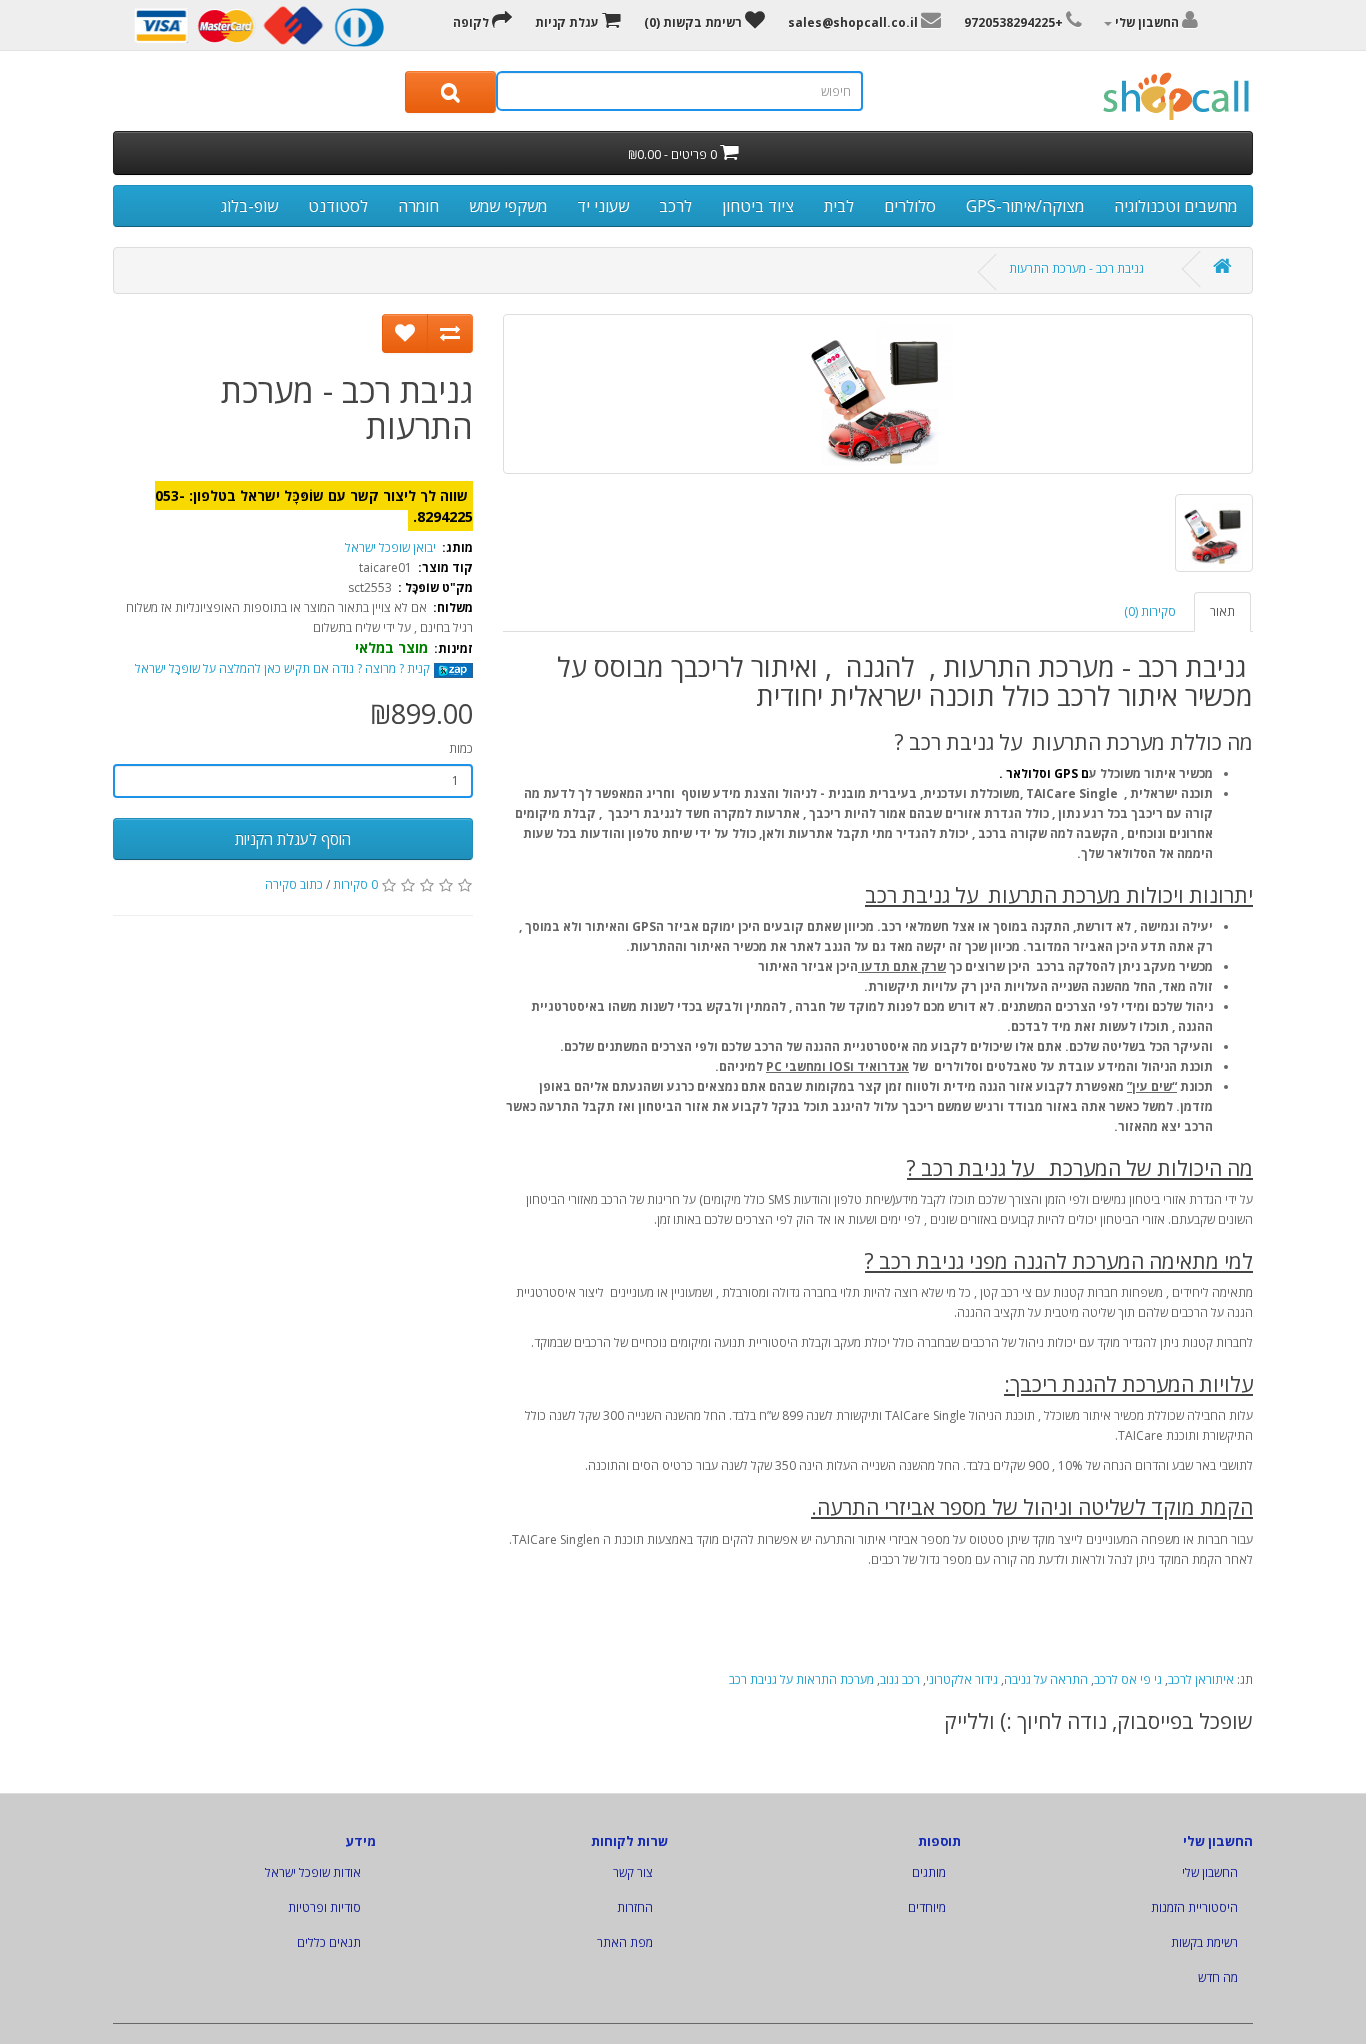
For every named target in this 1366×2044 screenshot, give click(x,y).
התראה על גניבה (1046, 1679)
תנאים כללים (329, 1942)
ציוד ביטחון (758, 206)
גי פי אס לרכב (1128, 1679)
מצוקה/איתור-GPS (1025, 206)
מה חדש (1218, 1977)
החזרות (635, 1907)
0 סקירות (355, 884)
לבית (839, 206)
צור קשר (633, 1872)
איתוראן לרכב (1201, 1679)
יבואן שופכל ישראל (390, 547)
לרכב (675, 206)
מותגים (929, 1872)
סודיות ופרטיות (324, 1907)
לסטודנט (338, 206)
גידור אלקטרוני (962, 1679)
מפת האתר (625, 1942)
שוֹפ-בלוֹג (249, 206)
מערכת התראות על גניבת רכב (801, 1679)
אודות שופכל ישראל (313, 1872)
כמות (461, 748)
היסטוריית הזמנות (1194, 1907)
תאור (1222, 611)
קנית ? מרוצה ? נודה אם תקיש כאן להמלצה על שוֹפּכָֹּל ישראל (284, 668)
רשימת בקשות (1204, 1942)
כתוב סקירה (294, 884)
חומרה (418, 206)
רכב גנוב (900, 1679)
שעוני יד (603, 206)
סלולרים (910, 206)
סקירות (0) (1150, 611)
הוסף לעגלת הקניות (293, 839)
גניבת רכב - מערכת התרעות (1076, 268)
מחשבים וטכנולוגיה (1175, 206)
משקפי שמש (508, 206)
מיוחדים (927, 1907)
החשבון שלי (1210, 1872)
